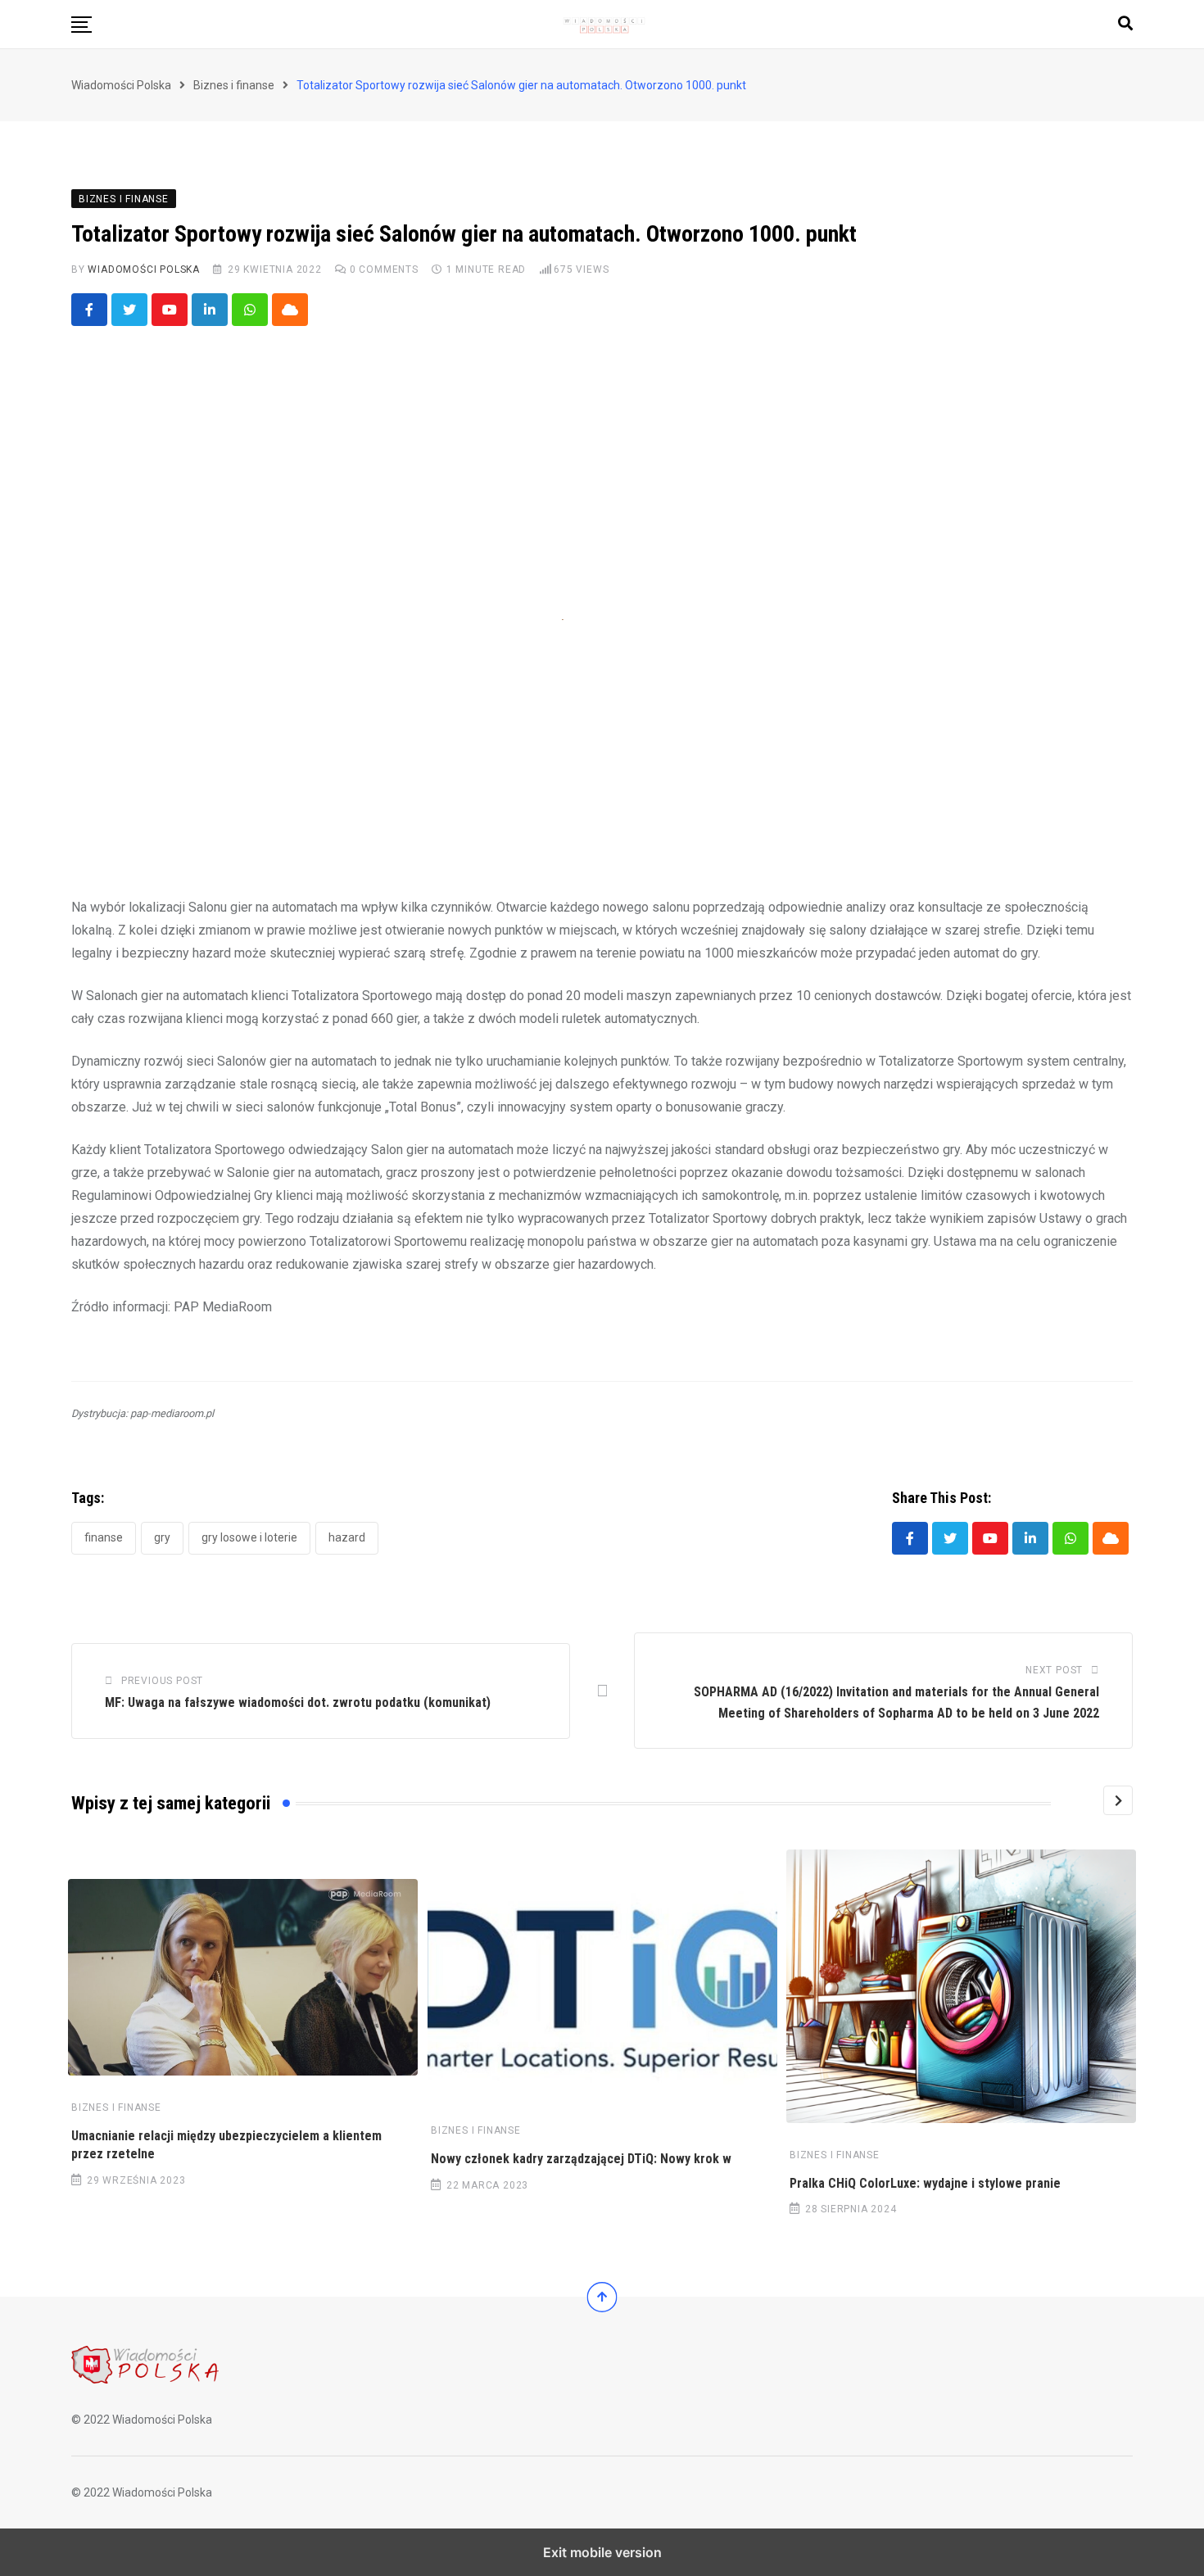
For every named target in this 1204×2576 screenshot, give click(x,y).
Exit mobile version (602, 2552)
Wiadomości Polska (144, 269)
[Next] (1118, 1800)
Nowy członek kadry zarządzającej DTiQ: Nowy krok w (581, 2159)
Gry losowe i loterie (249, 1537)
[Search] (1125, 23)
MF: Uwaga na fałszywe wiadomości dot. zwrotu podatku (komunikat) (298, 1702)
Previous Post (162, 1681)
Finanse (104, 1537)
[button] (81, 25)
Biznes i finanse (116, 2107)
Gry (162, 1537)
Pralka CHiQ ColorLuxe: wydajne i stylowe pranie (925, 2183)
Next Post (1054, 1670)
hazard (347, 1537)
